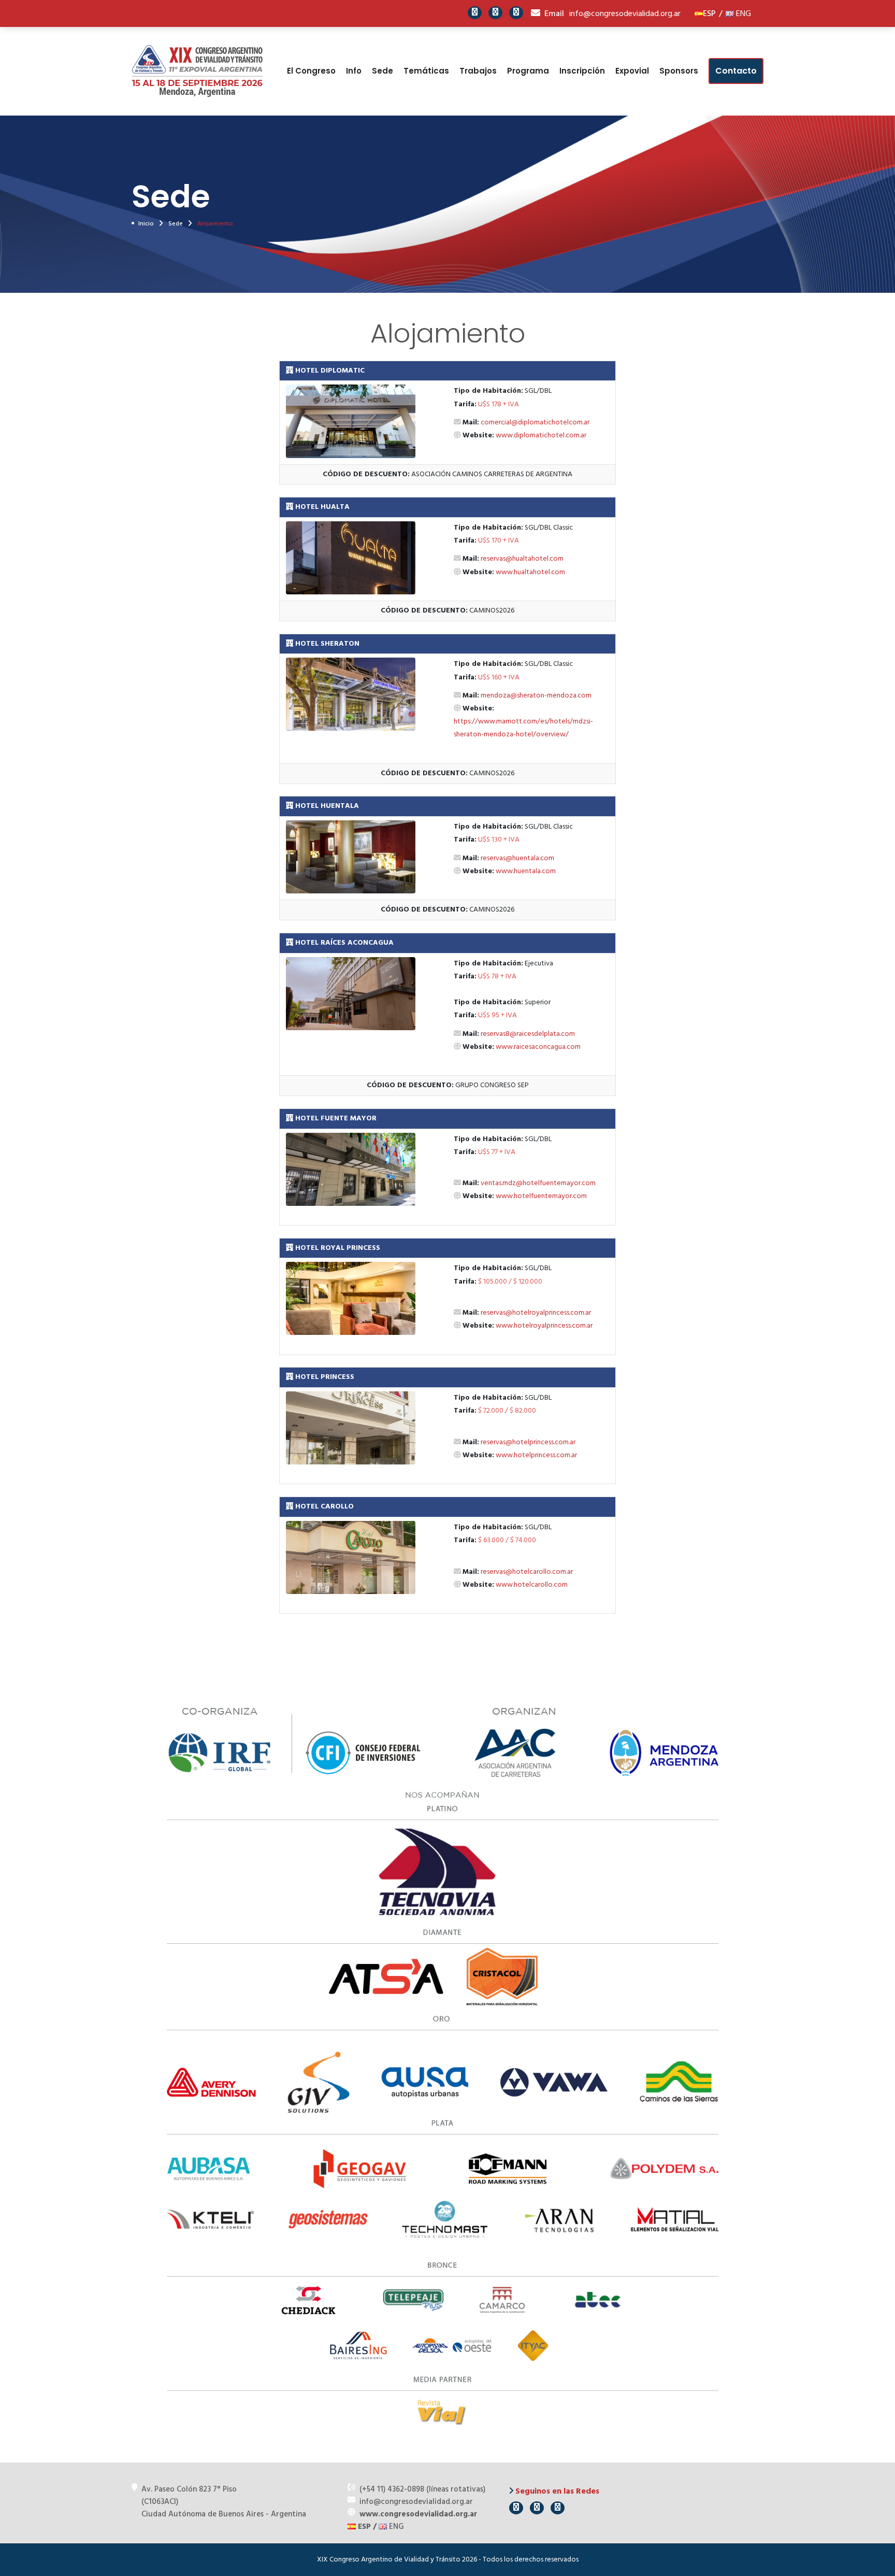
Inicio (146, 224)
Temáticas (426, 71)
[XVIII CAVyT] (198, 71)
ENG (742, 14)
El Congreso (311, 71)
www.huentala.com (526, 871)
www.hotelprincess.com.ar (536, 1455)
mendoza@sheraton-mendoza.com (536, 696)
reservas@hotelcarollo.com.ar (527, 1572)
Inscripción (582, 71)
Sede (382, 71)
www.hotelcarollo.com (532, 1585)
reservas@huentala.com (517, 858)
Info (354, 71)
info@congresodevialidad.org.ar (625, 14)
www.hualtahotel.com (530, 572)
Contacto (736, 71)
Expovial (632, 71)
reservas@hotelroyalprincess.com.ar (536, 1313)
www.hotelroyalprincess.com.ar (544, 1326)
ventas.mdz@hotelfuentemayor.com (538, 1183)
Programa (528, 71)
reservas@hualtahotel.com (522, 559)
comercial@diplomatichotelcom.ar (535, 423)
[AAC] (699, 14)
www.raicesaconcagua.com (538, 1047)
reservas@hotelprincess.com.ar (528, 1442)
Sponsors (679, 71)
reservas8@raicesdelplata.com (528, 1034)
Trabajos (478, 71)
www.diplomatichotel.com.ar (541, 436)
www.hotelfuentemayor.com (541, 1196)
